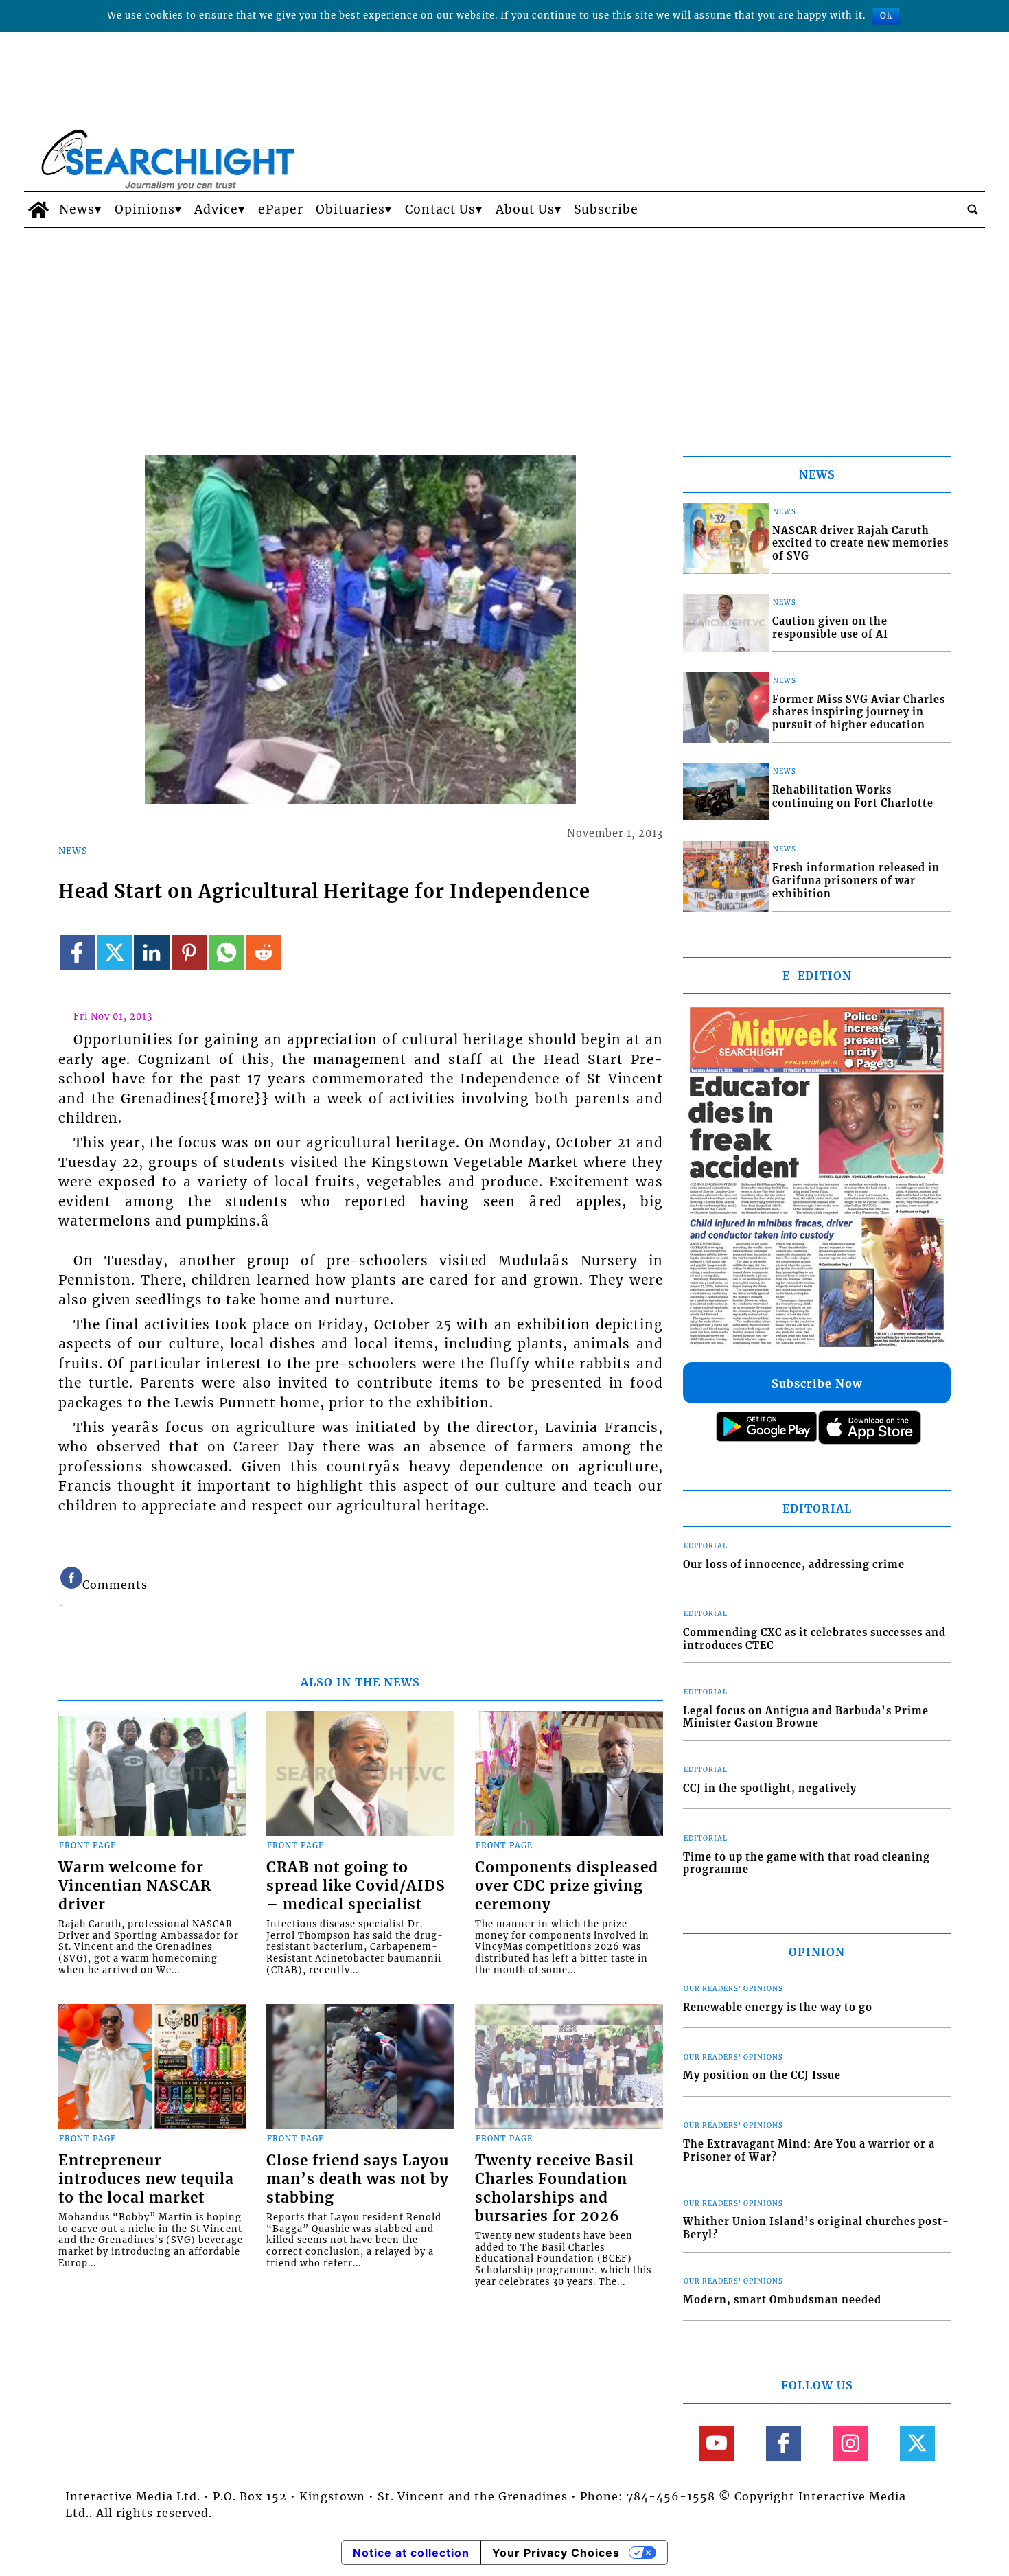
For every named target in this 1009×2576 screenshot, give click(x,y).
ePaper (281, 209)
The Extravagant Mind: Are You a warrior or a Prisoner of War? (809, 2151)
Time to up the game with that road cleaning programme (807, 1864)
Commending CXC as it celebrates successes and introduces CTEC (814, 1639)
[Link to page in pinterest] (189, 953)
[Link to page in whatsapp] (226, 953)
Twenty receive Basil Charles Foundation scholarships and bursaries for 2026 (555, 2188)
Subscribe (606, 209)
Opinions (145, 209)
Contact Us (440, 209)
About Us (525, 209)
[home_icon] (38, 209)
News (77, 209)
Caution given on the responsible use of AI (830, 628)
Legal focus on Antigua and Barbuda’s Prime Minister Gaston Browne (806, 1717)
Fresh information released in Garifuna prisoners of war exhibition (856, 881)
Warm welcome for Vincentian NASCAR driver (135, 1886)
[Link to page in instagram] (850, 2443)
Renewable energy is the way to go (778, 2008)
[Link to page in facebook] (77, 953)
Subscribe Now (817, 1383)
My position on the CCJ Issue (762, 2075)
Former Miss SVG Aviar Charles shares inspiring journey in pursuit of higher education (859, 712)
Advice (216, 209)
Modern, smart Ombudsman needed (782, 2300)
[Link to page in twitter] (114, 953)
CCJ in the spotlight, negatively (770, 1789)
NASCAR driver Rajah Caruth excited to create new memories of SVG (860, 543)
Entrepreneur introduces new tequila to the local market (146, 2179)
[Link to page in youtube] (716, 2443)
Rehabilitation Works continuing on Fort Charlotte (853, 797)
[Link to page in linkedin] (151, 953)
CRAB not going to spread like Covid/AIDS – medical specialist (356, 1886)
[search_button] (973, 209)
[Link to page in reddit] (263, 953)
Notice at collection (411, 2553)
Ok (886, 15)
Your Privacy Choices (556, 2553)
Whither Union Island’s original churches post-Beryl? (816, 2228)
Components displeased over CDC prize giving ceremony (567, 1886)
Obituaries (350, 209)
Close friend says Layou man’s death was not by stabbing (358, 2179)
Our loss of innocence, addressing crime (794, 1565)
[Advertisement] (505, 331)
